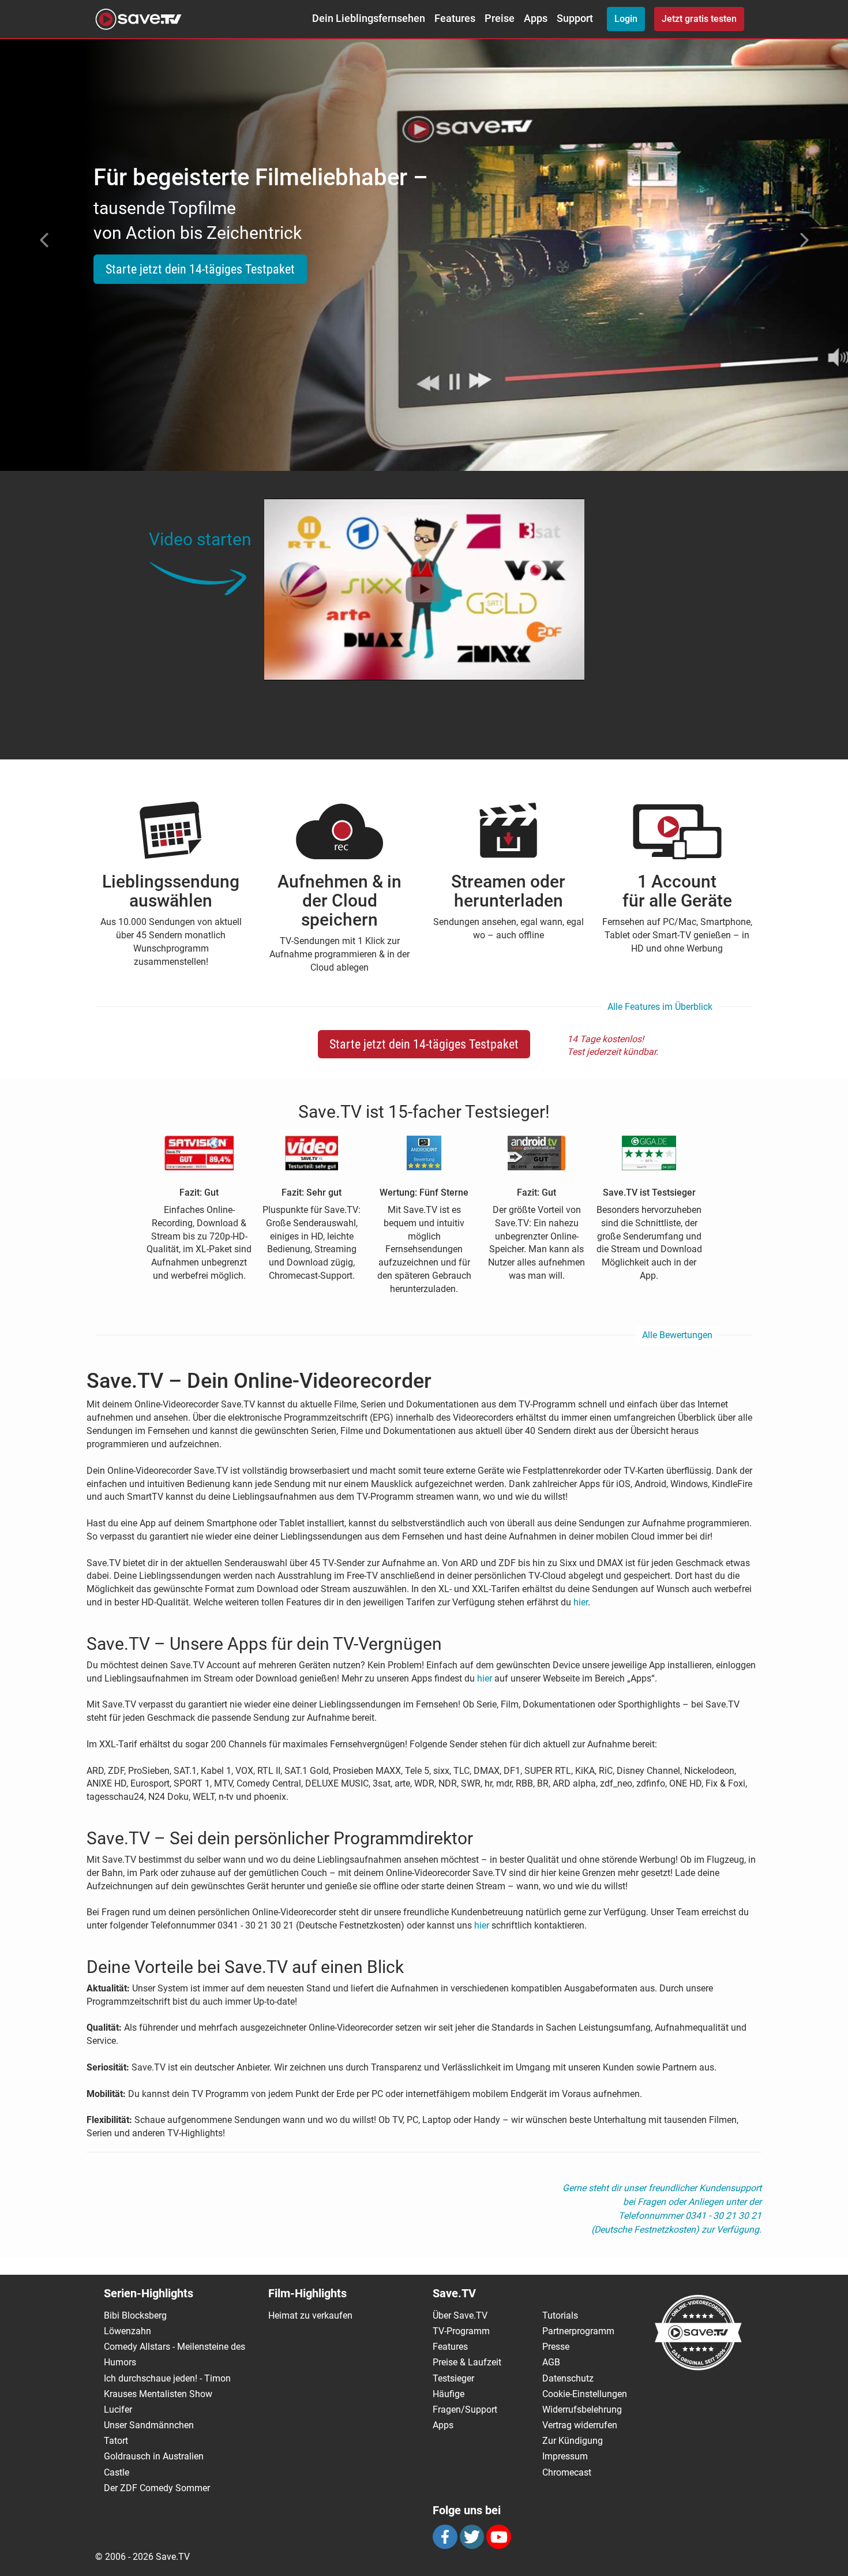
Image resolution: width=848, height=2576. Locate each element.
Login (626, 19)
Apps (536, 18)
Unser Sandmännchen (149, 2425)
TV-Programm (461, 2331)
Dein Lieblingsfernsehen (369, 18)
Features (455, 18)
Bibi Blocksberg (135, 2315)
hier (581, 1602)
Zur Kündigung (573, 2441)
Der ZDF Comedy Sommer (157, 2488)
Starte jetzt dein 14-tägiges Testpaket (200, 269)
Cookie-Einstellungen (585, 2394)
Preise (500, 18)
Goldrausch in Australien (154, 2456)
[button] (42, 240)
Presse (556, 2347)
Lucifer (118, 2410)
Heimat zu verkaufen (310, 2315)
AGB (551, 2362)
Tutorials (560, 2315)
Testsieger (453, 2378)
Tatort (116, 2441)
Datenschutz (568, 2378)
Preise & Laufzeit (467, 2362)
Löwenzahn (127, 2331)
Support (575, 18)
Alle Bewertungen (677, 1335)
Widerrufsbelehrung (582, 2410)
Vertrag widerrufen (580, 2425)
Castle (117, 2472)
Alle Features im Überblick (660, 1007)
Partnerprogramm (578, 2331)
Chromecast (567, 2472)
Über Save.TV (460, 2315)
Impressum (565, 2456)
